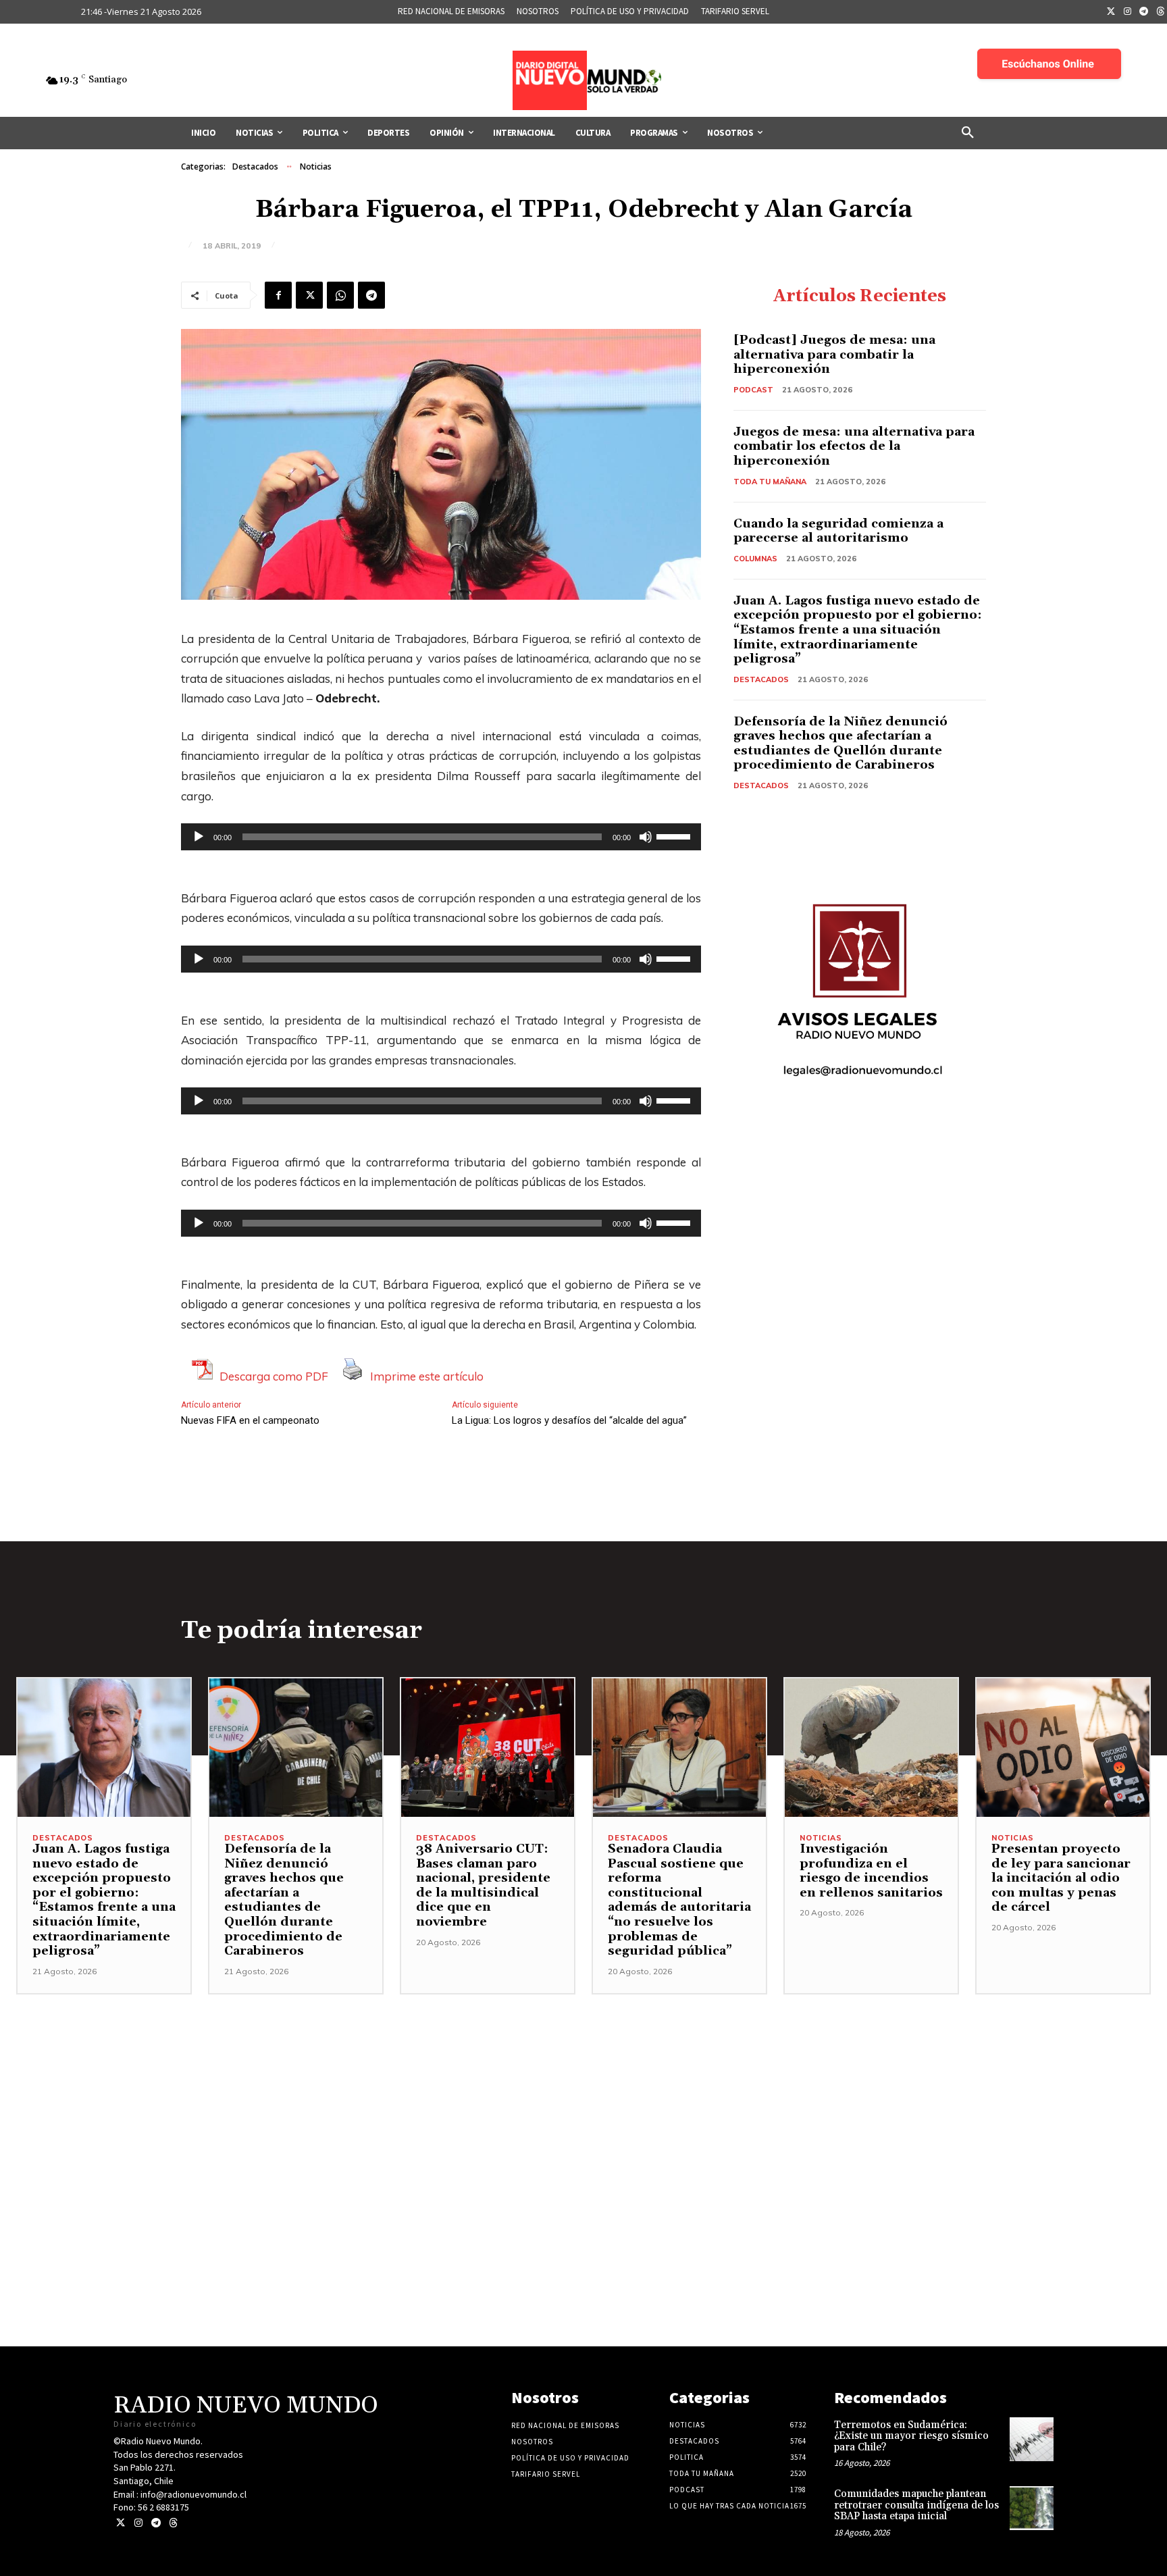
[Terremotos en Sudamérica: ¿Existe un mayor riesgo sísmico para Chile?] (1032, 2439)
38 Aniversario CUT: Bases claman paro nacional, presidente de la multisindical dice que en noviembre (483, 1885)
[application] (441, 837)
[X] (309, 295)
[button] (968, 133)
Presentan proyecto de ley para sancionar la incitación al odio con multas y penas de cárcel (1061, 1878)
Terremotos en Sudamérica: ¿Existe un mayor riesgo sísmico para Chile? (911, 2436)
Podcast (753, 390)
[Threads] (173, 2523)
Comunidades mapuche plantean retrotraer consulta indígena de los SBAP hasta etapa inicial (916, 2505)
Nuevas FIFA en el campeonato (250, 1420)
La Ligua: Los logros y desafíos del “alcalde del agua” (569, 1420)
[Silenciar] (646, 837)
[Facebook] (278, 295)
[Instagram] (1128, 12)
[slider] (675, 835)
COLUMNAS (755, 559)
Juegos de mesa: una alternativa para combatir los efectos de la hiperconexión (854, 446)
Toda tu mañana (770, 482)
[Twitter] (1111, 12)
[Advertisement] (583, 2089)
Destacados (255, 166)
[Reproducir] (199, 837)
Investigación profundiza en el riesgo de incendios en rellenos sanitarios (871, 1871)
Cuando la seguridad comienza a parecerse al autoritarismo (838, 531)
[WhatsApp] (340, 295)
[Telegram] (1144, 12)
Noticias (316, 166)
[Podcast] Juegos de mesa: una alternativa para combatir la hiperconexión (834, 355)
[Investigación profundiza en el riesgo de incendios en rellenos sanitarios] (871, 1748)
